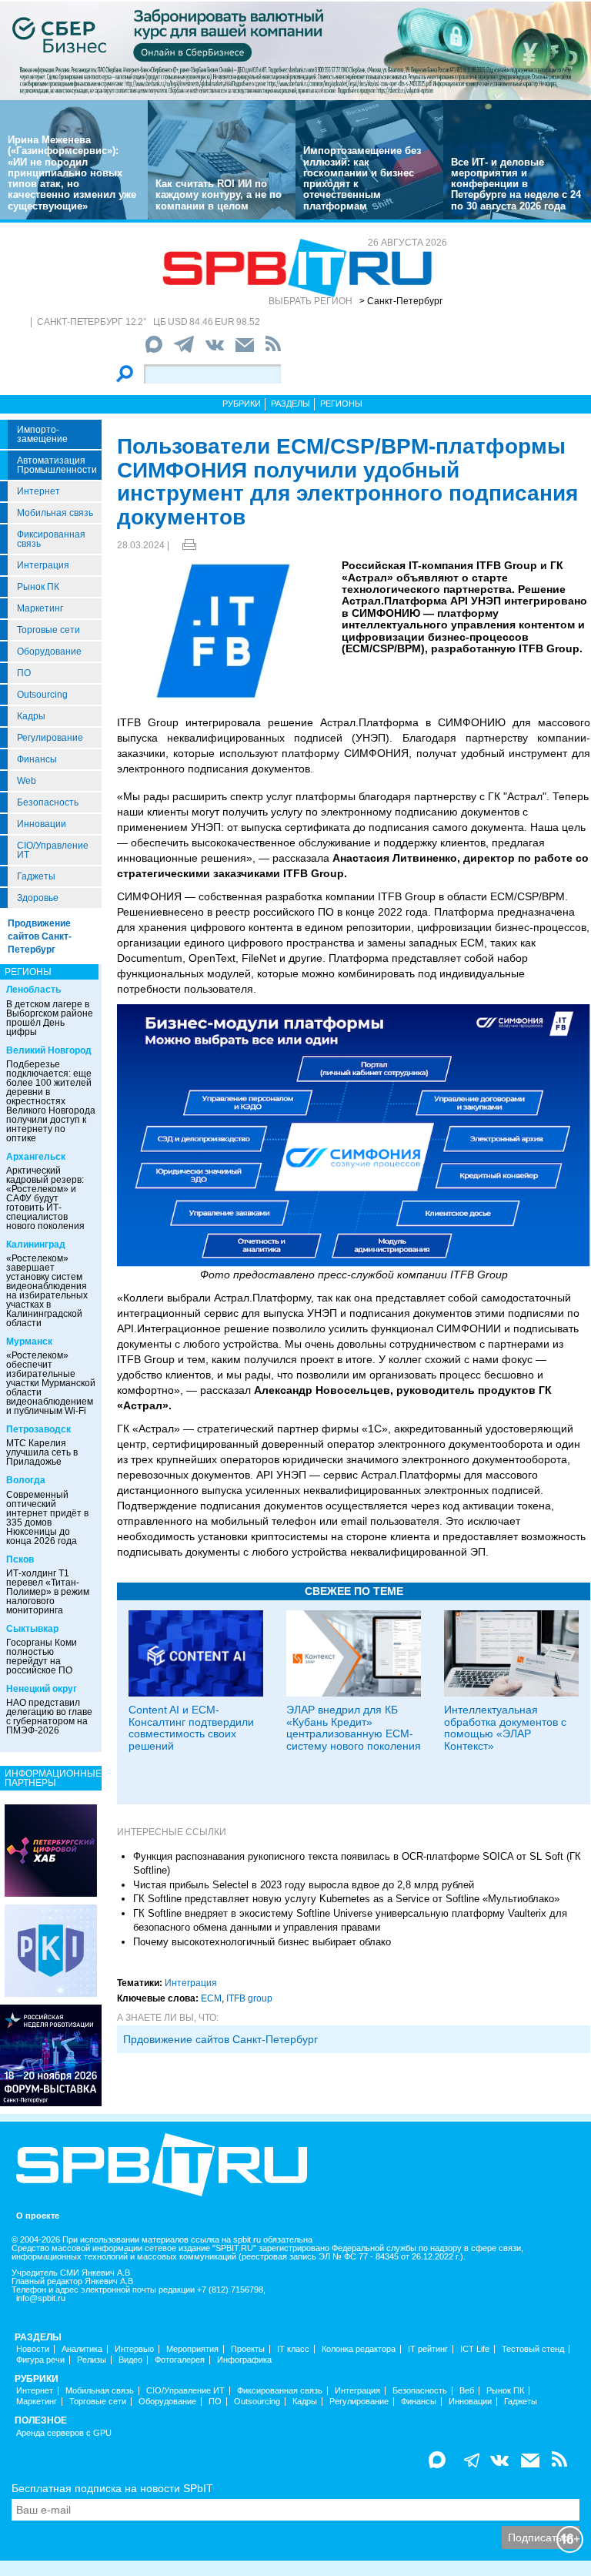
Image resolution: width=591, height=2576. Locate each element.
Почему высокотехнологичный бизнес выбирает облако (262, 1942)
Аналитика (82, 2349)
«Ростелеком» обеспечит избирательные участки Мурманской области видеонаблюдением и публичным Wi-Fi (51, 1383)
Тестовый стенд (533, 2349)
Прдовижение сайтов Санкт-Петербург (220, 2039)
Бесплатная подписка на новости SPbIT (112, 2488)
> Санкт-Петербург (401, 301)
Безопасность (48, 802)
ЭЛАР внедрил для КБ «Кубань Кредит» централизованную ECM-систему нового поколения (354, 1727)
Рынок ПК (38, 587)
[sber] (295, 50)
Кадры (31, 716)
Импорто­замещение (42, 434)
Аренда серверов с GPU (64, 2433)
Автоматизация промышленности (57, 465)
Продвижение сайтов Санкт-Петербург (40, 936)
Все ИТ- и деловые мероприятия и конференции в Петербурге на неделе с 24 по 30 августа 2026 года (516, 184)
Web (27, 781)
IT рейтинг (428, 2349)
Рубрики (242, 404)
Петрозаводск (38, 1429)
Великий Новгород (49, 1050)
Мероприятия (192, 2349)
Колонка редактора (359, 2349)
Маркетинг (40, 608)
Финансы (37, 759)
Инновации (42, 824)
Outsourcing (42, 695)
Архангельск (36, 1157)
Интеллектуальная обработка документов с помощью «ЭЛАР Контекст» (505, 1727)
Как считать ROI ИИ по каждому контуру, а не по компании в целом (219, 195)
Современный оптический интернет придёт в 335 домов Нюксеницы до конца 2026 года (47, 1518)
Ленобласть (33, 990)
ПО (24, 673)
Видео (130, 2360)
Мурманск (29, 1342)
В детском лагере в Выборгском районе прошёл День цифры (50, 1018)
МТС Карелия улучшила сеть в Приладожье (42, 1452)
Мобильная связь (55, 513)
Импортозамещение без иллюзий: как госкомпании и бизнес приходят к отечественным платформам (362, 178)
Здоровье (38, 898)
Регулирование (50, 738)
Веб (467, 2391)
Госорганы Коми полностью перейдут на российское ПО (42, 1656)
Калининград (36, 1244)
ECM (211, 1998)
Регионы (341, 404)
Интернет (38, 491)
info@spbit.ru (41, 2298)
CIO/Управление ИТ (53, 850)
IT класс (293, 2349)
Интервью (134, 2349)
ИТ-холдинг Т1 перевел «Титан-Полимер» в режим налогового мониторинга (48, 1592)
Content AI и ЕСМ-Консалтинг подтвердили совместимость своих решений (191, 1727)
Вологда (26, 1480)
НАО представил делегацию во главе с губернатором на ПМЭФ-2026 (49, 1717)
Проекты (248, 2349)
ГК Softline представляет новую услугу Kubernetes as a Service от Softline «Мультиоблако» (346, 1899)
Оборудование (49, 652)
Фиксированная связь (51, 539)
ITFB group (249, 1998)
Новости (33, 2349)
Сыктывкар (32, 1629)
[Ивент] (51, 1850)
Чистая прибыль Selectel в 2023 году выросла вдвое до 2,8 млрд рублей (304, 1885)
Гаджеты (36, 876)
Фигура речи (40, 2360)
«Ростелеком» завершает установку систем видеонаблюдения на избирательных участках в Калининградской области (47, 1291)
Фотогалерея (180, 2360)
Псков (20, 1559)
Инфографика (244, 2360)
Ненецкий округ (42, 1689)
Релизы (92, 2360)
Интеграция (43, 565)
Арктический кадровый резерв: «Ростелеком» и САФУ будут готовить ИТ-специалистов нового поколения (45, 1198)
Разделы (290, 404)
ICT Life (475, 2349)
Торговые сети (48, 630)
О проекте (38, 2216)
